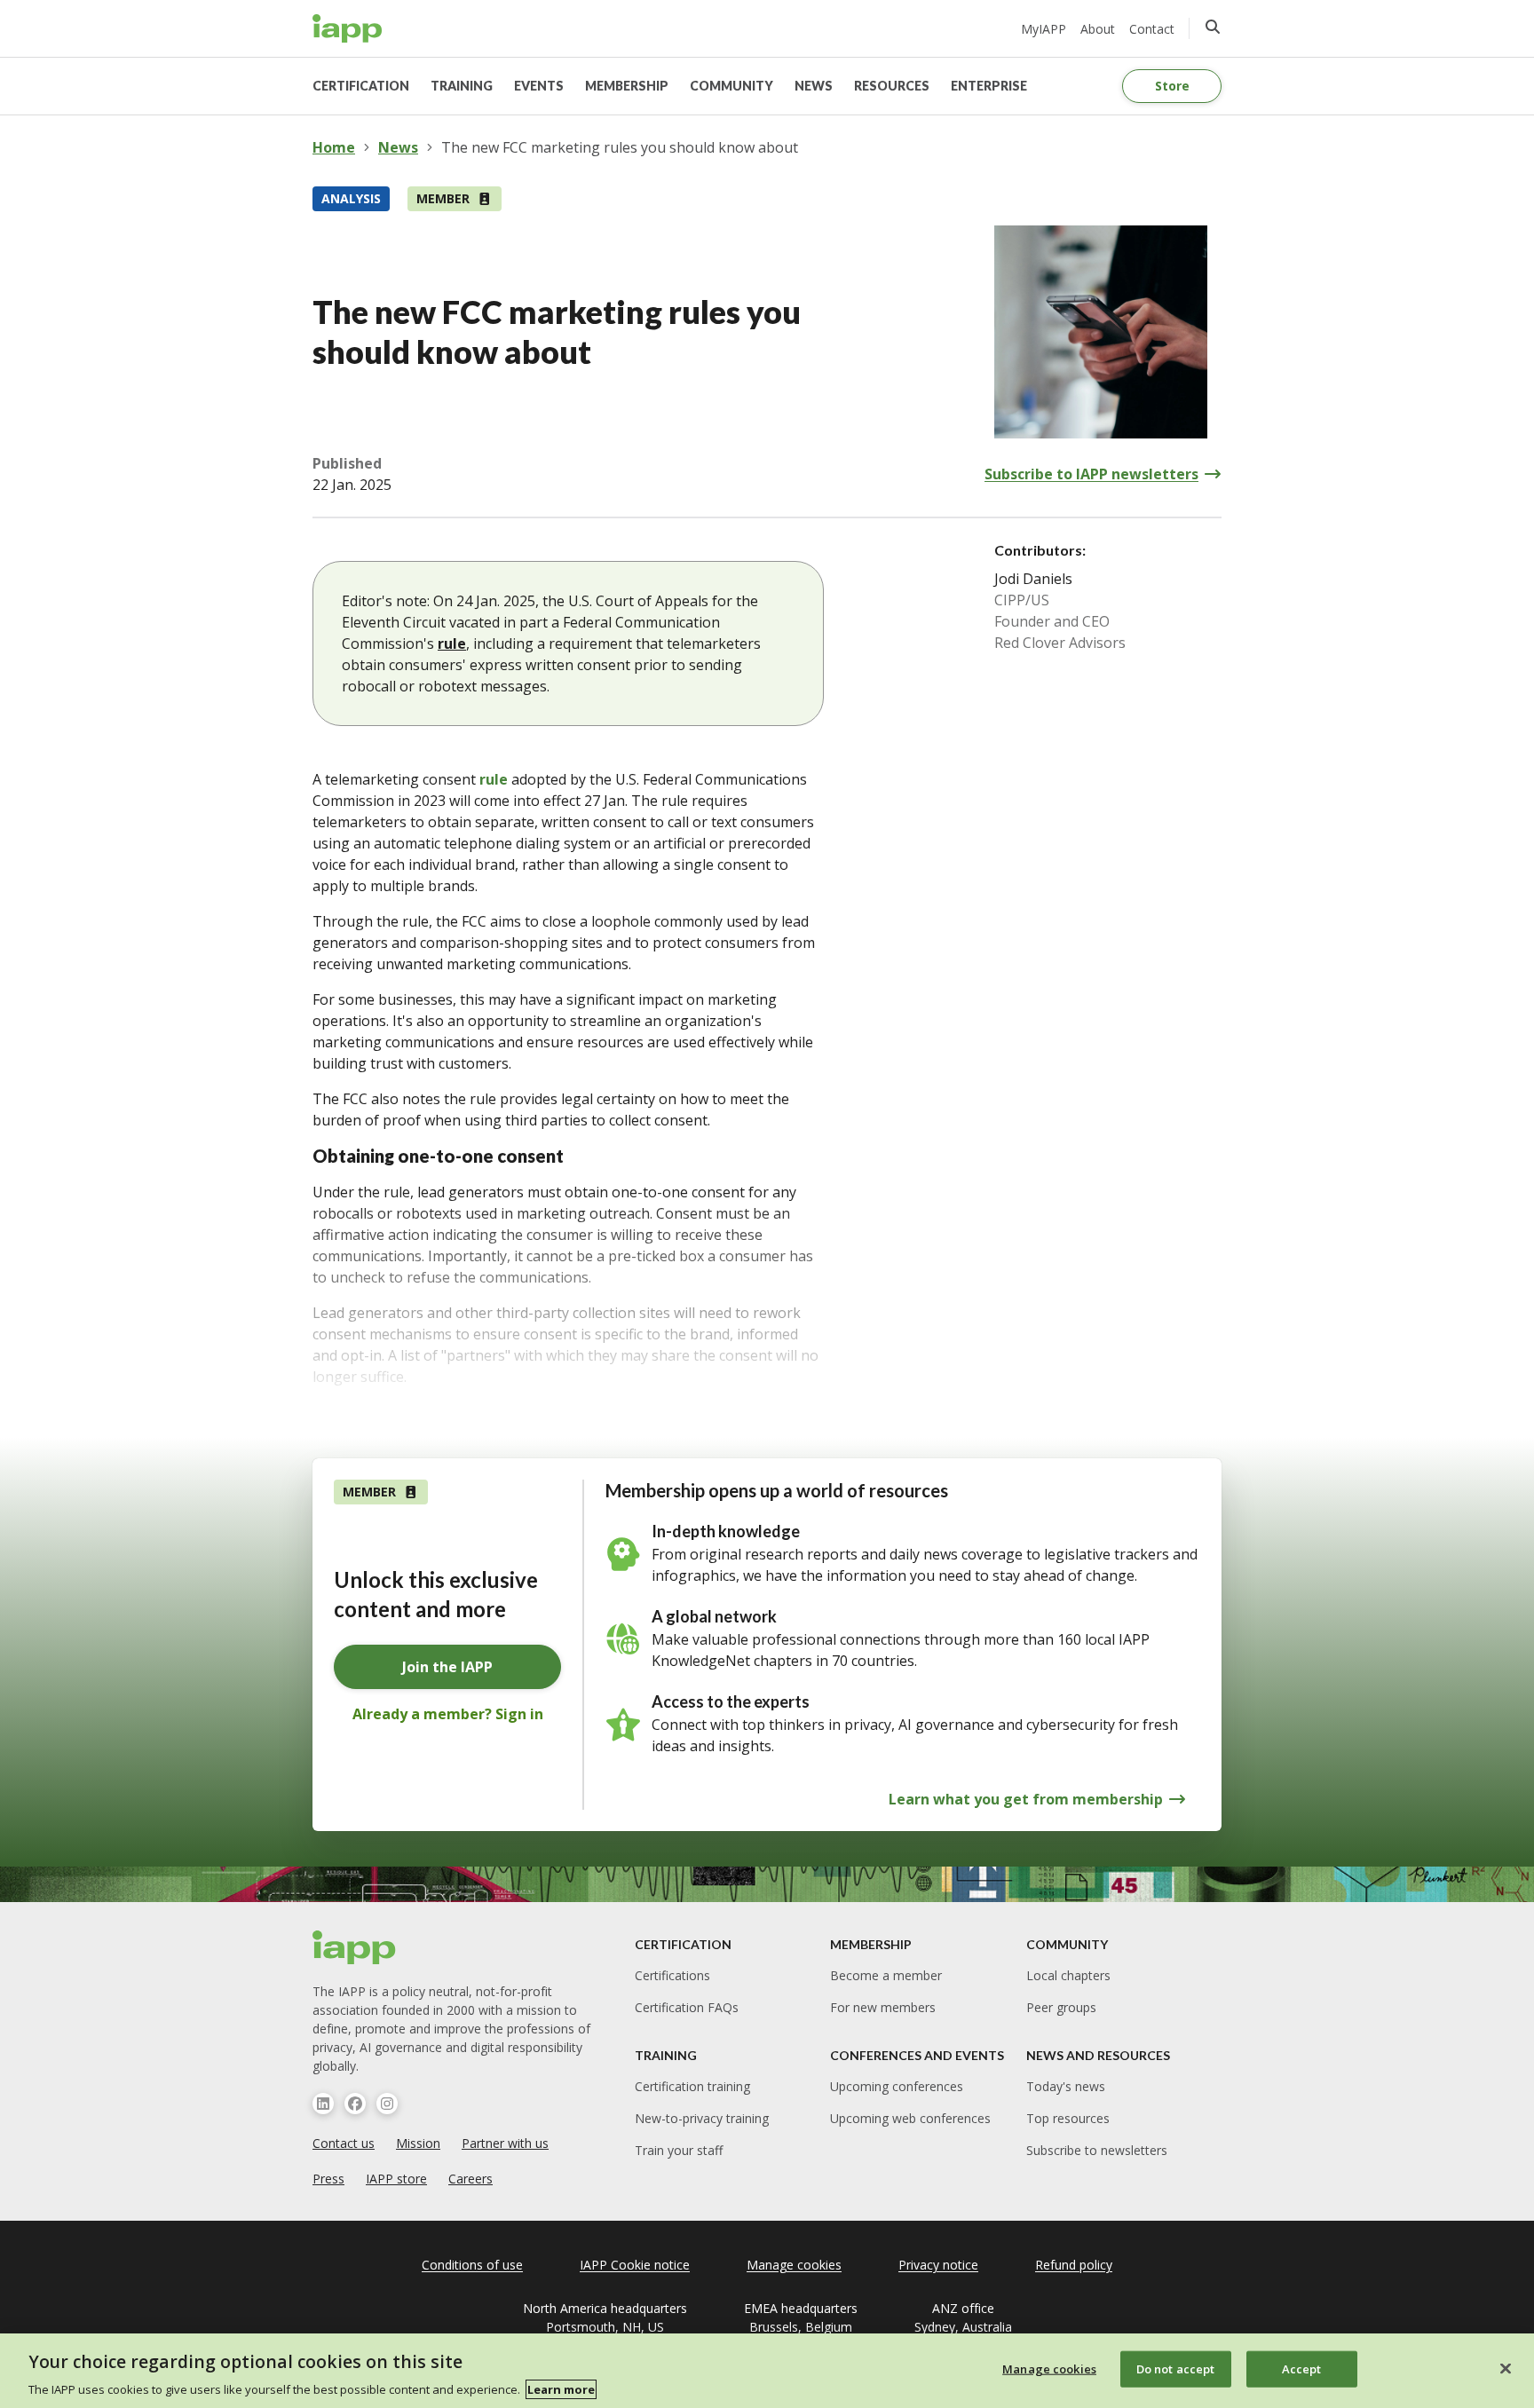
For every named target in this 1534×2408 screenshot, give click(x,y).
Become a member (886, 1975)
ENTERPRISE (989, 86)
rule (452, 643)
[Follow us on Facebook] (355, 2104)
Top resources (1068, 2118)
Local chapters (1068, 1975)
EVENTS (539, 86)
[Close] (1506, 2368)
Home (334, 147)
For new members (883, 2007)
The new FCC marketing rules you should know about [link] (620, 147)
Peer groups (1061, 2007)
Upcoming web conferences (910, 2118)
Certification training (692, 2086)
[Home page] (355, 1947)
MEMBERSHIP (627, 86)
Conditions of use (472, 2265)
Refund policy (1074, 2265)
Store (1172, 86)
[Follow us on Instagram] (387, 2104)
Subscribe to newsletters (1097, 2150)
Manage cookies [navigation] (794, 2265)
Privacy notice (938, 2265)
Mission (418, 2143)
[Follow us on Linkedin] (323, 2104)
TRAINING (462, 86)
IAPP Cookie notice (635, 2265)
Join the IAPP (447, 1667)
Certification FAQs (687, 2007)
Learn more (561, 2389)
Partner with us (505, 2143)
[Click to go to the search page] (1213, 27)
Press (328, 2179)
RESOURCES (892, 86)
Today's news (1066, 2086)
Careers (470, 2179)
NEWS (814, 86)
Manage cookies (1049, 2368)
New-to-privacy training (702, 2118)
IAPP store (396, 2179)
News (398, 147)
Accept (1302, 2368)
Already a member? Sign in (448, 1714)
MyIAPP (1044, 29)
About (1098, 29)
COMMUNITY (731, 86)
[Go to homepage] (348, 28)
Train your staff (679, 2150)
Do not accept (1176, 2368)
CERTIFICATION (361, 86)
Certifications (672, 1975)
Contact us (344, 2143)
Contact (1152, 29)
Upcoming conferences (897, 2086)
